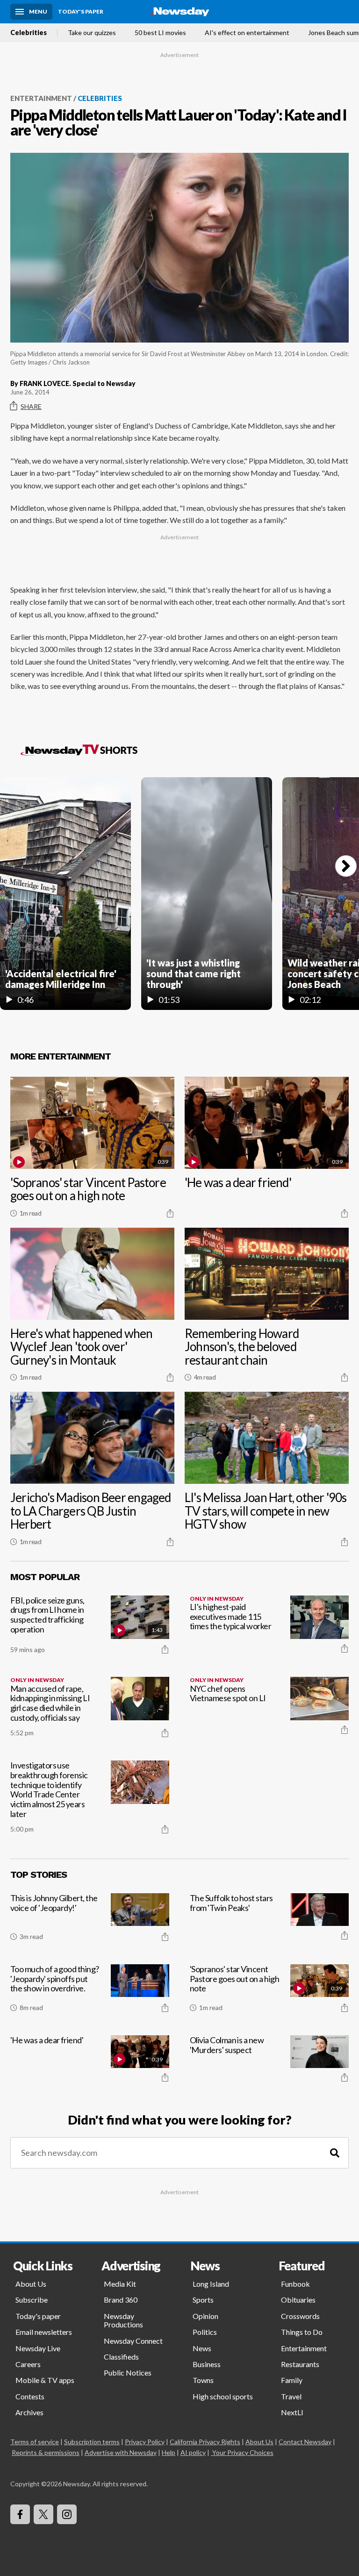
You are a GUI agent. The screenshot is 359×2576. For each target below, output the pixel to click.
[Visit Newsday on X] (43, 2514)
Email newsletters (44, 2332)
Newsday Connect (133, 2341)
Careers (28, 2364)
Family (292, 2380)
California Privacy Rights (205, 2442)
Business (207, 2364)
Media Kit (120, 2284)
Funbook (295, 2284)
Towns (203, 2380)
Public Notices (128, 2372)
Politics (205, 2332)
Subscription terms (92, 2442)
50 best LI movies (160, 33)
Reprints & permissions (46, 2452)
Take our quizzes (92, 33)
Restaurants (300, 2364)
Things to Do (302, 2332)
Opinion (205, 2316)
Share (31, 406)
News (202, 2348)
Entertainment (41, 98)
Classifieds (121, 2357)
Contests (30, 2396)
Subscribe (32, 2300)
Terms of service (35, 2442)
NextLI (292, 2412)
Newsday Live (38, 2348)
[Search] (335, 2153)
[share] (170, 1213)
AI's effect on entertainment (247, 33)
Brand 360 (121, 2300)
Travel (291, 2396)
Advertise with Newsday (121, 2452)
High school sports (223, 2396)
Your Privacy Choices (243, 2452)
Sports (203, 2300)
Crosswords (300, 2316)
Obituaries (298, 2300)
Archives (29, 2412)
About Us (31, 2284)
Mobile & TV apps (45, 2380)
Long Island (211, 2284)
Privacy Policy (145, 2442)
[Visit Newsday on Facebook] (20, 2514)
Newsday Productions (123, 2320)
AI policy (193, 2452)
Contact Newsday (305, 2442)
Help (169, 2452)
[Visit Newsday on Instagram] (67, 2514)
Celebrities (29, 33)
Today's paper (38, 2316)
